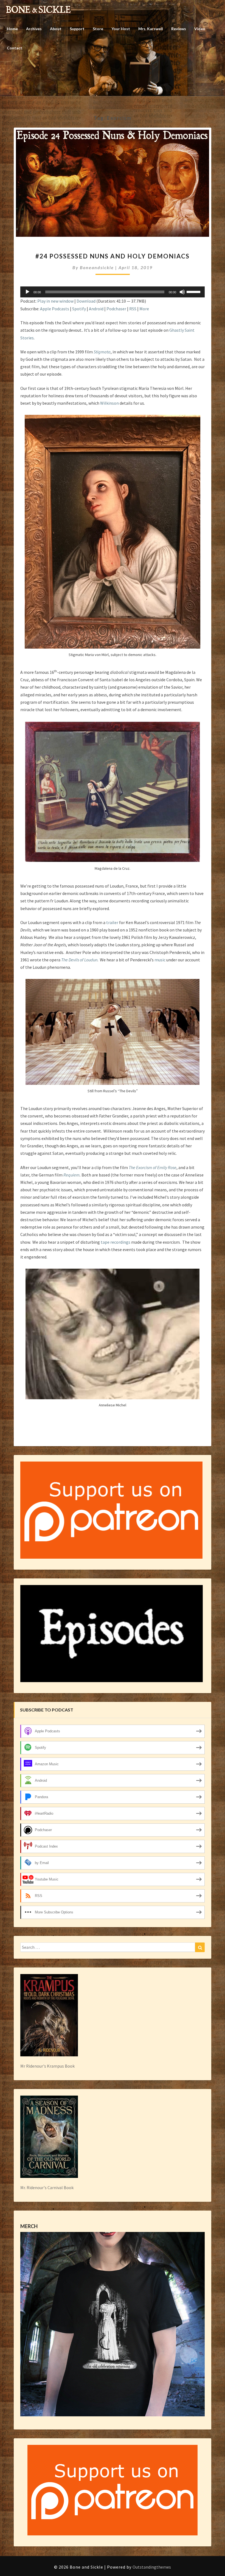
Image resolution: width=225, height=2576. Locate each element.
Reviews (179, 29)
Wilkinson (109, 403)
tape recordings (116, 1242)
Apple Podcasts (55, 309)
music (160, 960)
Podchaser (116, 309)
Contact (15, 48)
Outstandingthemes (152, 2567)
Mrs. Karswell (151, 29)
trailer (112, 922)
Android (96, 309)
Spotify (79, 309)
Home (12, 29)
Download (86, 301)
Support (77, 29)
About (56, 29)
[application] (113, 292)
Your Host (121, 29)
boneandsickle (97, 267)
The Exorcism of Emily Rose (153, 1167)
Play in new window (55, 301)
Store (98, 29)
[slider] (194, 291)
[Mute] (182, 292)
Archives (34, 29)
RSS (133, 309)
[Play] (27, 292)
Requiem (71, 1175)
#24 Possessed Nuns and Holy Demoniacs (113, 256)
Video (200, 29)
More (144, 309)
